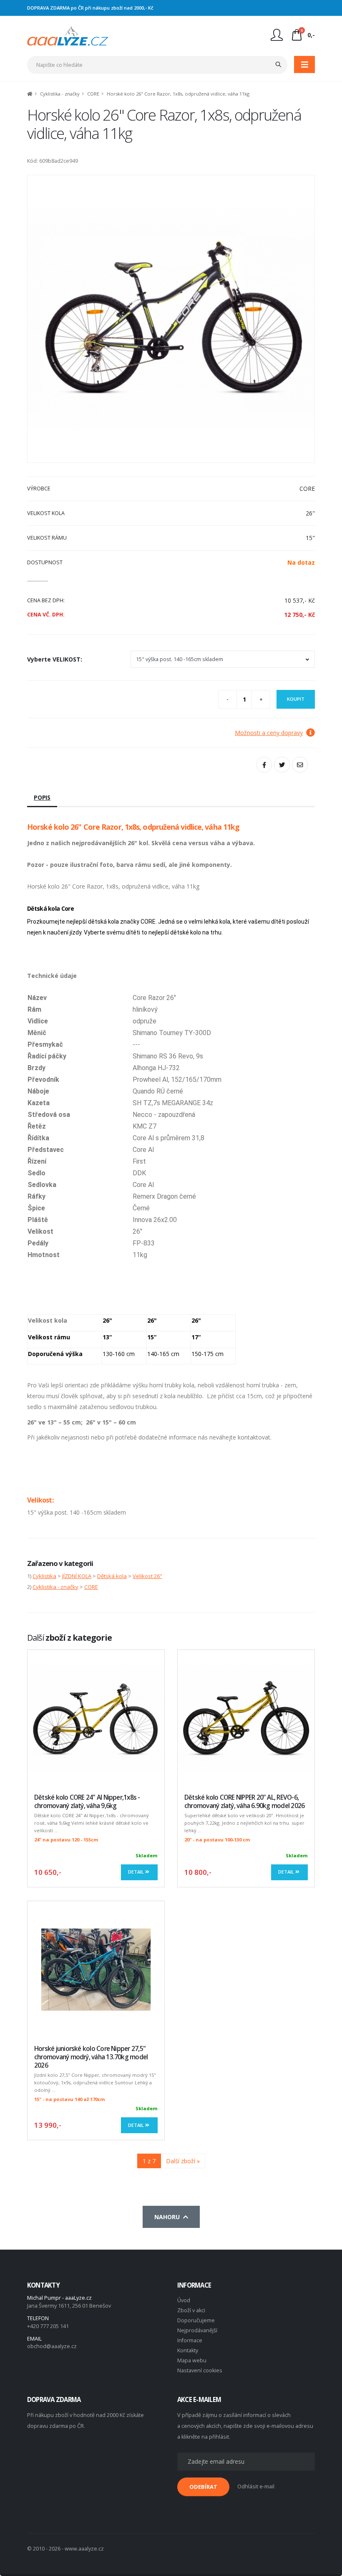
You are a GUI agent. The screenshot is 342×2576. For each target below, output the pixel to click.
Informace (190, 2340)
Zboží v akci (191, 2310)
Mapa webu (192, 2360)
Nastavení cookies (200, 2370)
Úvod (184, 2300)
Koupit (296, 699)
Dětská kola (112, 1576)
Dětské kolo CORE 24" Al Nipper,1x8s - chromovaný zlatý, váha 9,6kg (87, 1802)
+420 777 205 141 (48, 2326)
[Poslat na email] (300, 765)
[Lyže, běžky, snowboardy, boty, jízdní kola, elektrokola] (68, 35)
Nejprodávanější (197, 2330)
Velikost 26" (147, 1576)
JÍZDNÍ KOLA (77, 1576)
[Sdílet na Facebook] (264, 765)
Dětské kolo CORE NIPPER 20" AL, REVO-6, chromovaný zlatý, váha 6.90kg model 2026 (244, 1802)
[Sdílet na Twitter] (282, 765)
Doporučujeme (196, 2320)
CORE (93, 94)
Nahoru (169, 2217)
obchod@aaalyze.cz (52, 2346)
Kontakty (188, 2350)
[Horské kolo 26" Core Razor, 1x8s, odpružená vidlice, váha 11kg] (171, 319)
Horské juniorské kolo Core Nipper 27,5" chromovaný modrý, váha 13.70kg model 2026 (91, 2057)
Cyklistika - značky (60, 94)
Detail (137, 1872)
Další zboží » (183, 2161)
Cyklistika (44, 1576)
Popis (42, 797)
